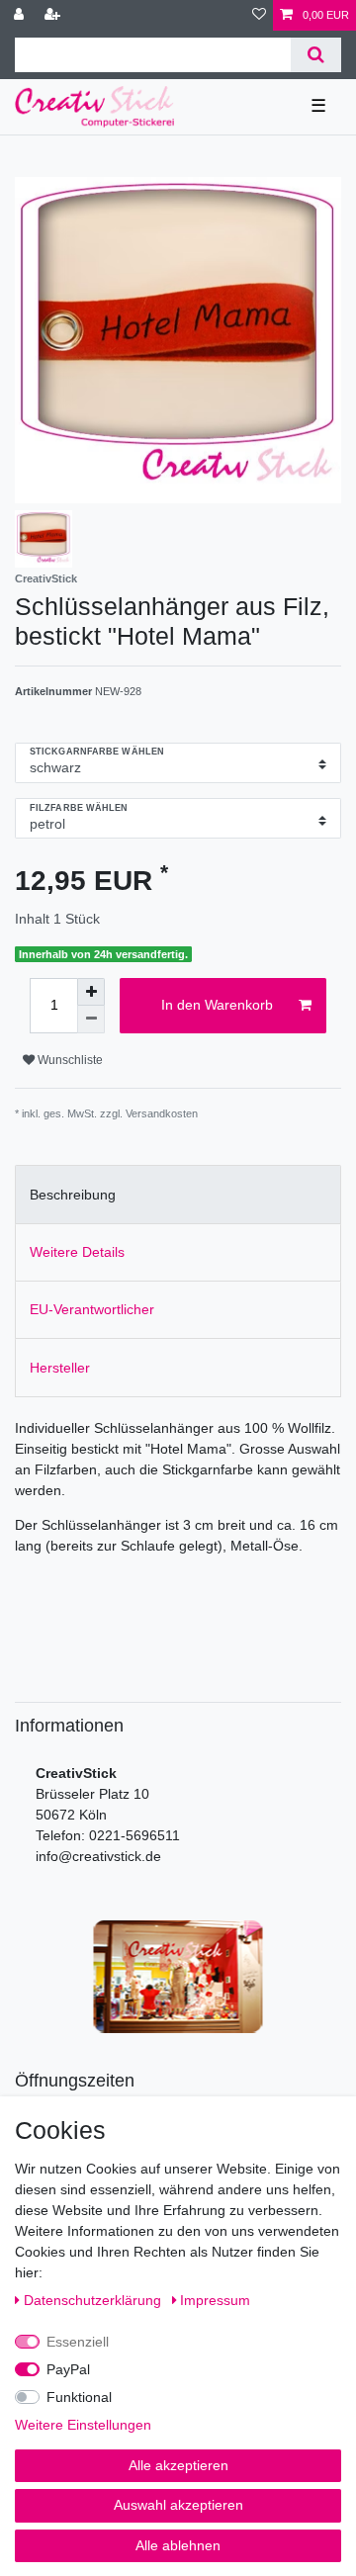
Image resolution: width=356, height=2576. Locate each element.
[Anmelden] (21, 15)
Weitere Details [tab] (77, 1252)
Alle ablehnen (178, 2545)
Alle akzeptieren (178, 2465)
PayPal (68, 2369)
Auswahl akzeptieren (178, 2505)
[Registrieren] (54, 15)
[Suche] (316, 55)
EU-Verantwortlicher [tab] (92, 1309)
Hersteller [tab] (60, 1368)
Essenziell (78, 2342)
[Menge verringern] (91, 1020)
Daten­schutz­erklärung (94, 2300)
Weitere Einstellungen (83, 2425)
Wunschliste (69, 1060)
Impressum (215, 2300)
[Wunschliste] (259, 15)
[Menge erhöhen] (91, 992)
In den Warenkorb (217, 1005)
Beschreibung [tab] (73, 1195)
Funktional (79, 2397)
